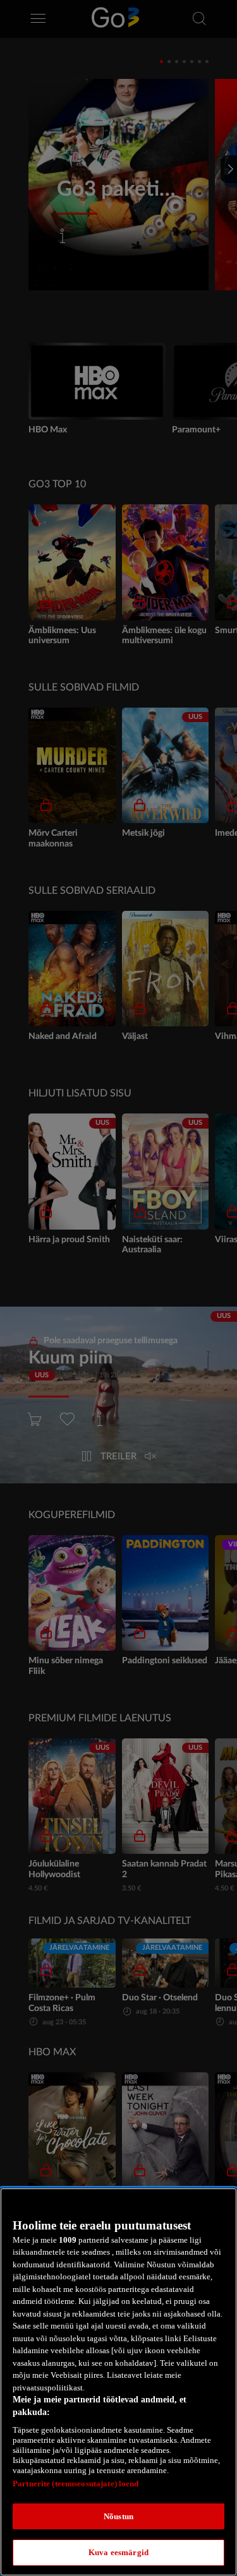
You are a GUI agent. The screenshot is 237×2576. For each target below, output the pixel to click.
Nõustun (118, 2516)
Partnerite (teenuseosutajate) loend (76, 2484)
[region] (118, 2382)
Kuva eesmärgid (118, 2552)
